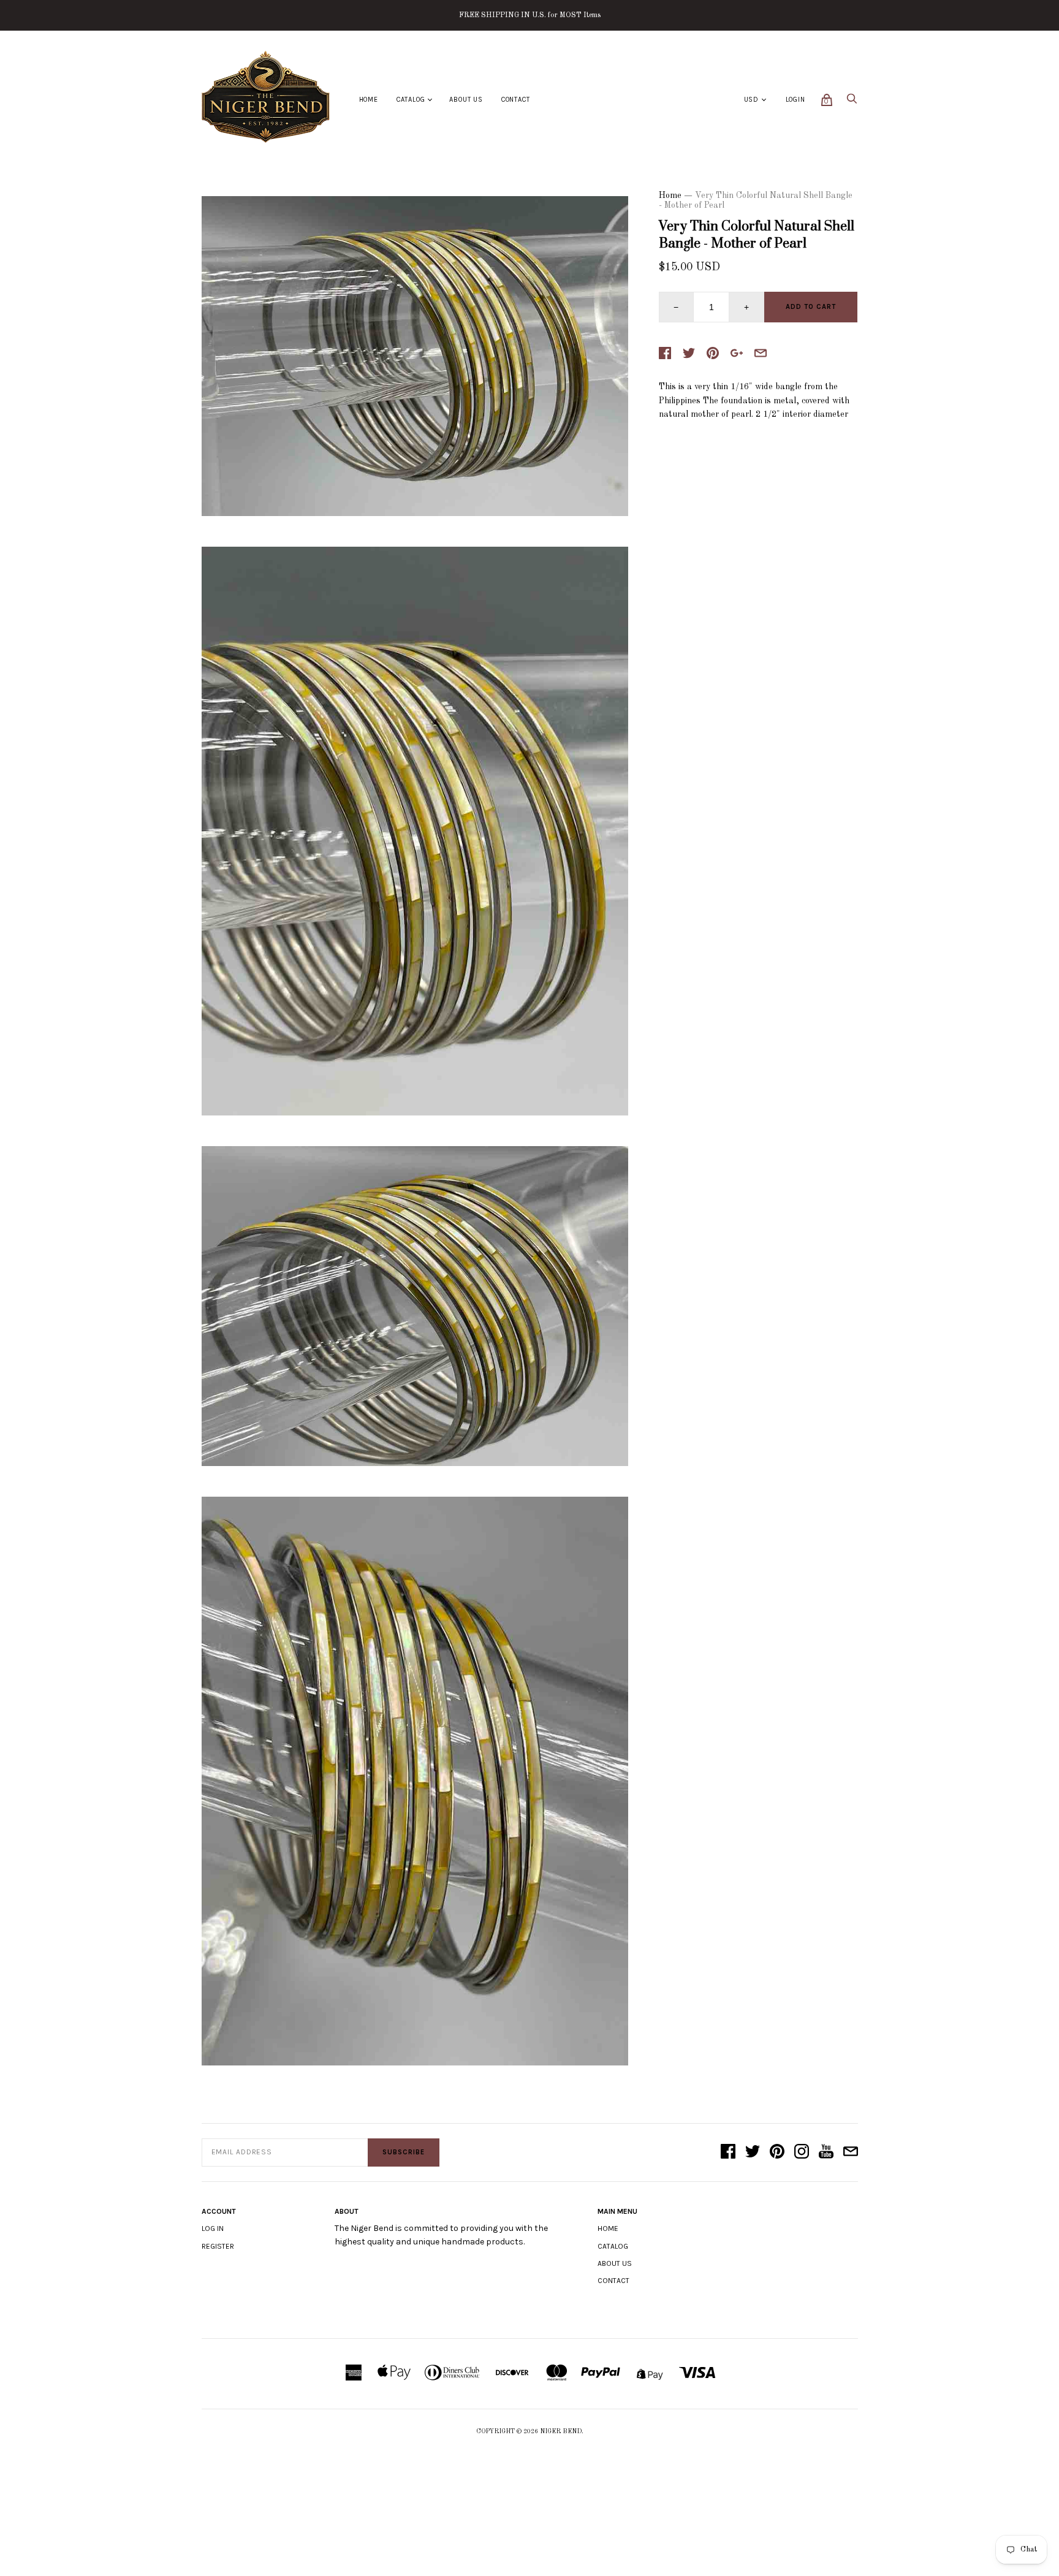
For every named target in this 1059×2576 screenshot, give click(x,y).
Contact (516, 100)
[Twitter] (753, 2152)
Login (795, 100)
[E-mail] (851, 2152)
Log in (213, 2228)
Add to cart (811, 307)
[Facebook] (728, 2152)
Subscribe (404, 2152)
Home (369, 100)
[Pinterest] (777, 2152)
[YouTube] (826, 2152)
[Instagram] (802, 2152)
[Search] (852, 102)
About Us (466, 100)
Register (218, 2246)
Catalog (411, 100)
